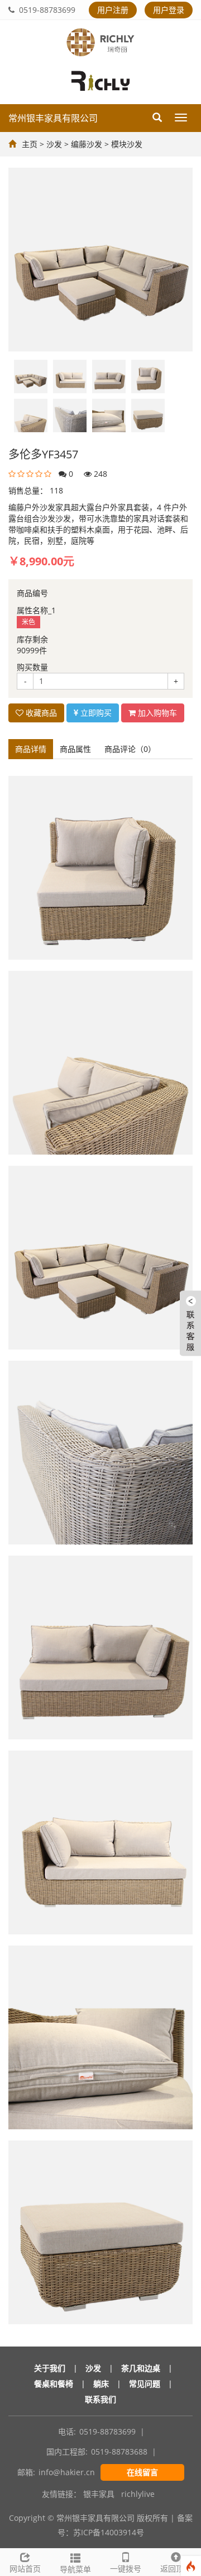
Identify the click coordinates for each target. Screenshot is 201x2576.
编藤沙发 (87, 144)
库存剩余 (32, 639)
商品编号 (32, 593)
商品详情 (31, 749)
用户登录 (169, 10)
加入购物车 (156, 713)
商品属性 (75, 749)
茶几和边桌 (141, 2368)
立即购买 (95, 713)
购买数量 (32, 667)
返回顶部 (176, 2568)
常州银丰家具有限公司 (53, 118)
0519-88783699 (45, 10)
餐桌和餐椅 (54, 2384)
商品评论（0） (130, 749)
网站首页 (25, 2568)
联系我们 (100, 2399)
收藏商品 (40, 713)
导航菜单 (75, 2569)
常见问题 (145, 2384)
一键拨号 (126, 2568)
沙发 (54, 144)
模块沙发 (127, 144)
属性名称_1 (36, 610)
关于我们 (50, 2368)
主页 (30, 144)
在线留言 (142, 2472)
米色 (28, 622)
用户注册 (113, 10)
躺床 (101, 2384)
